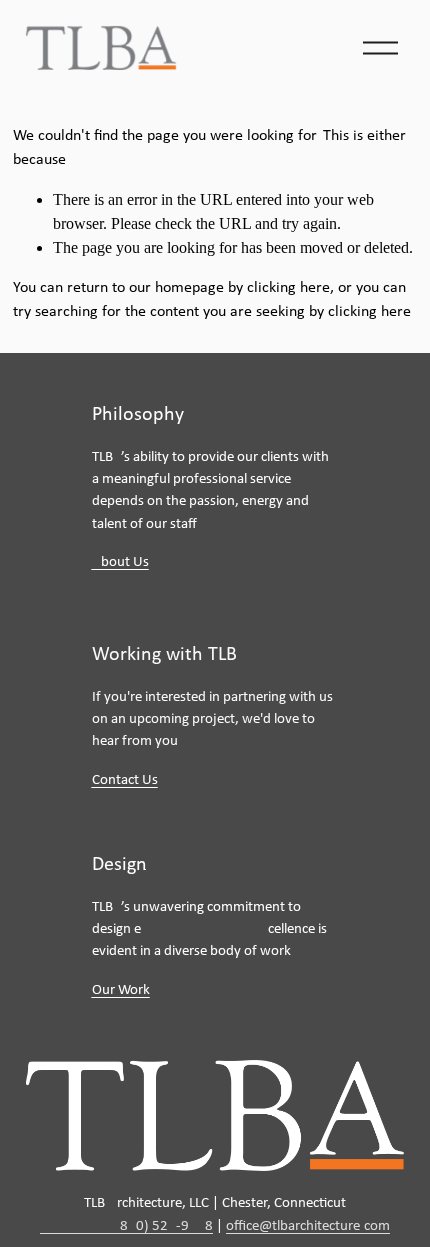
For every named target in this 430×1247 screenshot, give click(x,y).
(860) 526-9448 (126, 1226)
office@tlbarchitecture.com (308, 1226)
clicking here (288, 288)
